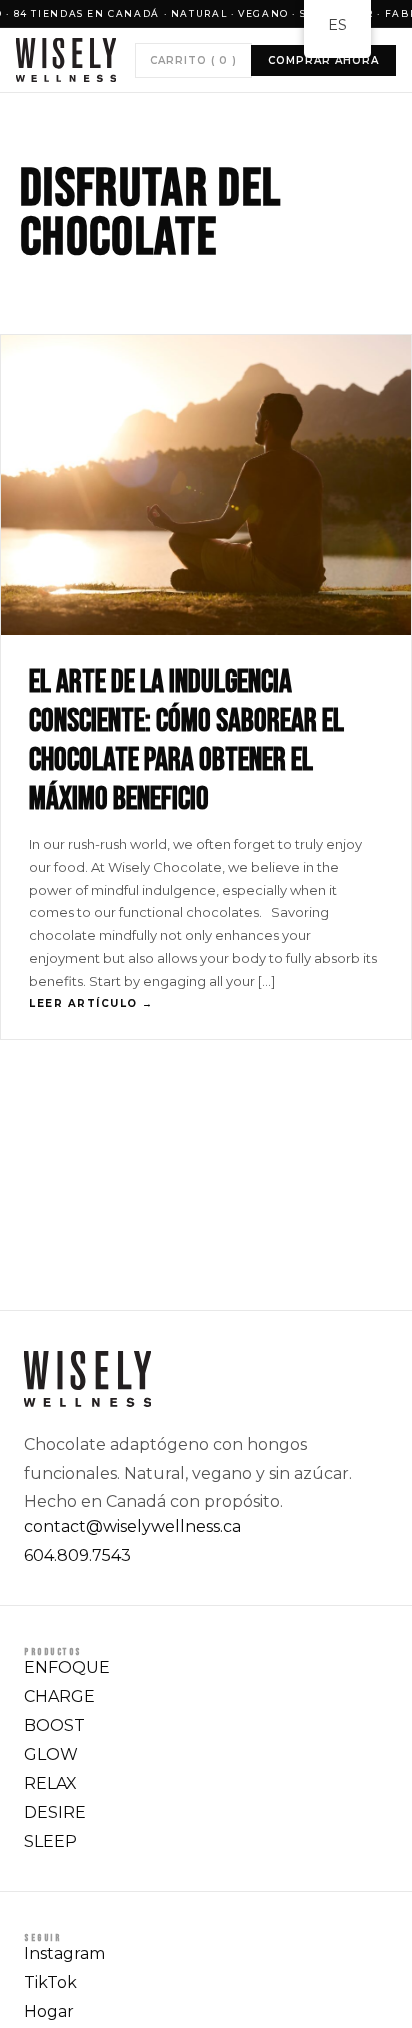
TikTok (50, 1982)
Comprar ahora (323, 60)
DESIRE (55, 1812)
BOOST (54, 1725)
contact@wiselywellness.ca (132, 1526)
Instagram (64, 1953)
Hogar (49, 2011)
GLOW (51, 1754)
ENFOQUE (67, 1667)
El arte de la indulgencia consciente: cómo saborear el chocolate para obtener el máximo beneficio (186, 741)
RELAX (50, 1783)
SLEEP (50, 1841)
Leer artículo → (91, 1003)
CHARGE (59, 1696)
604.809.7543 (77, 1555)
